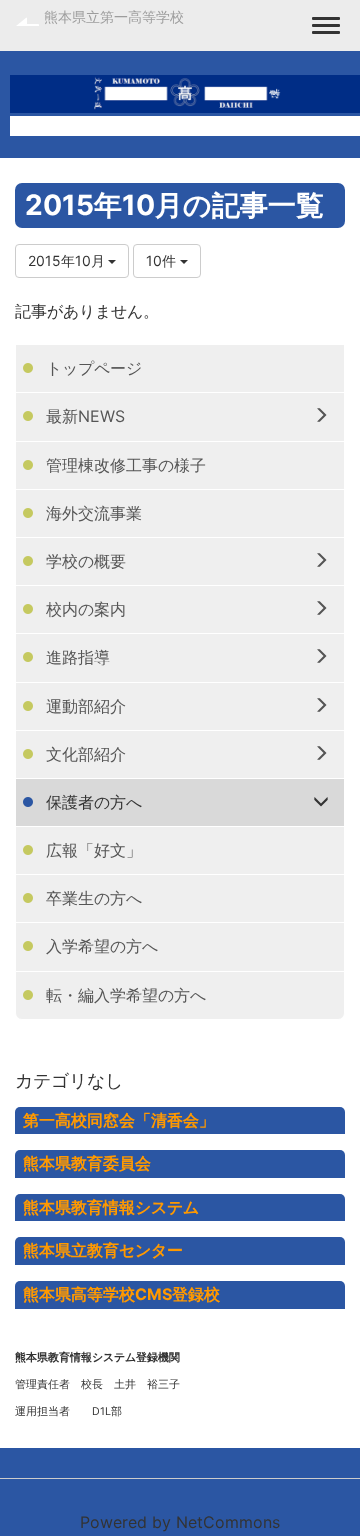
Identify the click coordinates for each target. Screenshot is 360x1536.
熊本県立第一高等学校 (114, 16)
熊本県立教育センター (103, 1250)
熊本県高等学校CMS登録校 (121, 1294)
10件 (163, 260)
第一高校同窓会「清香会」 (119, 1120)
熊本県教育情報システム (111, 1207)
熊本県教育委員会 (87, 1163)
